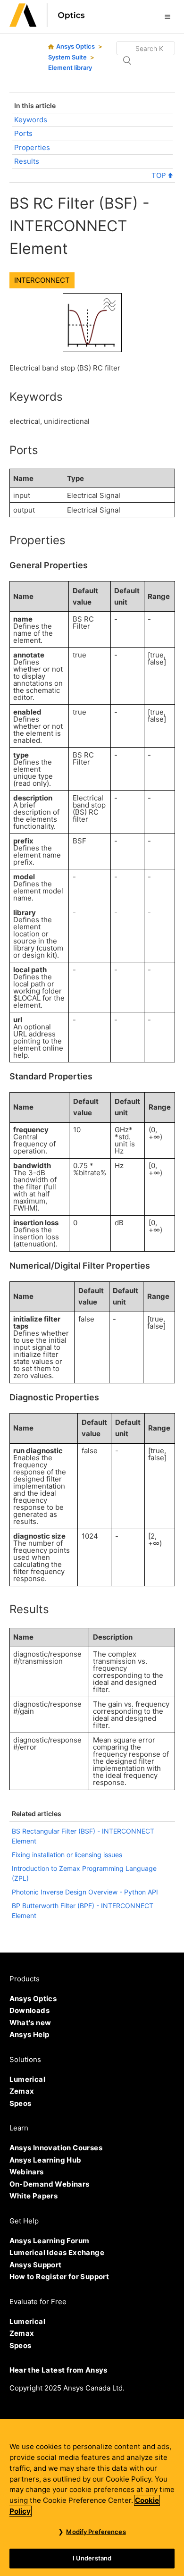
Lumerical (28, 2079)
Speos (21, 2103)
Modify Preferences (96, 2532)
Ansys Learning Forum (50, 2241)
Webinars (27, 2172)
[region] (92, 2497)
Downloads (30, 2010)
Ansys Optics (75, 46)
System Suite (67, 57)
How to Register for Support (59, 2277)
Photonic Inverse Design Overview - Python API (85, 1892)
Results (27, 161)
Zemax (22, 2091)
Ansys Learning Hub (46, 2160)
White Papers (34, 2196)
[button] (167, 17)
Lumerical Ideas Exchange (57, 2252)
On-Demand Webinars (50, 2184)
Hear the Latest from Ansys (59, 2370)
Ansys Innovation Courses (56, 2148)
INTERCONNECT (42, 280)
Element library (70, 67)
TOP (160, 175)
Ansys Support (36, 2265)
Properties (32, 147)
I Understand (92, 2558)
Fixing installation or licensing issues (67, 1855)
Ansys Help (29, 2034)
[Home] (47, 24)
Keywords (31, 120)
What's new (30, 2023)
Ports (23, 133)
